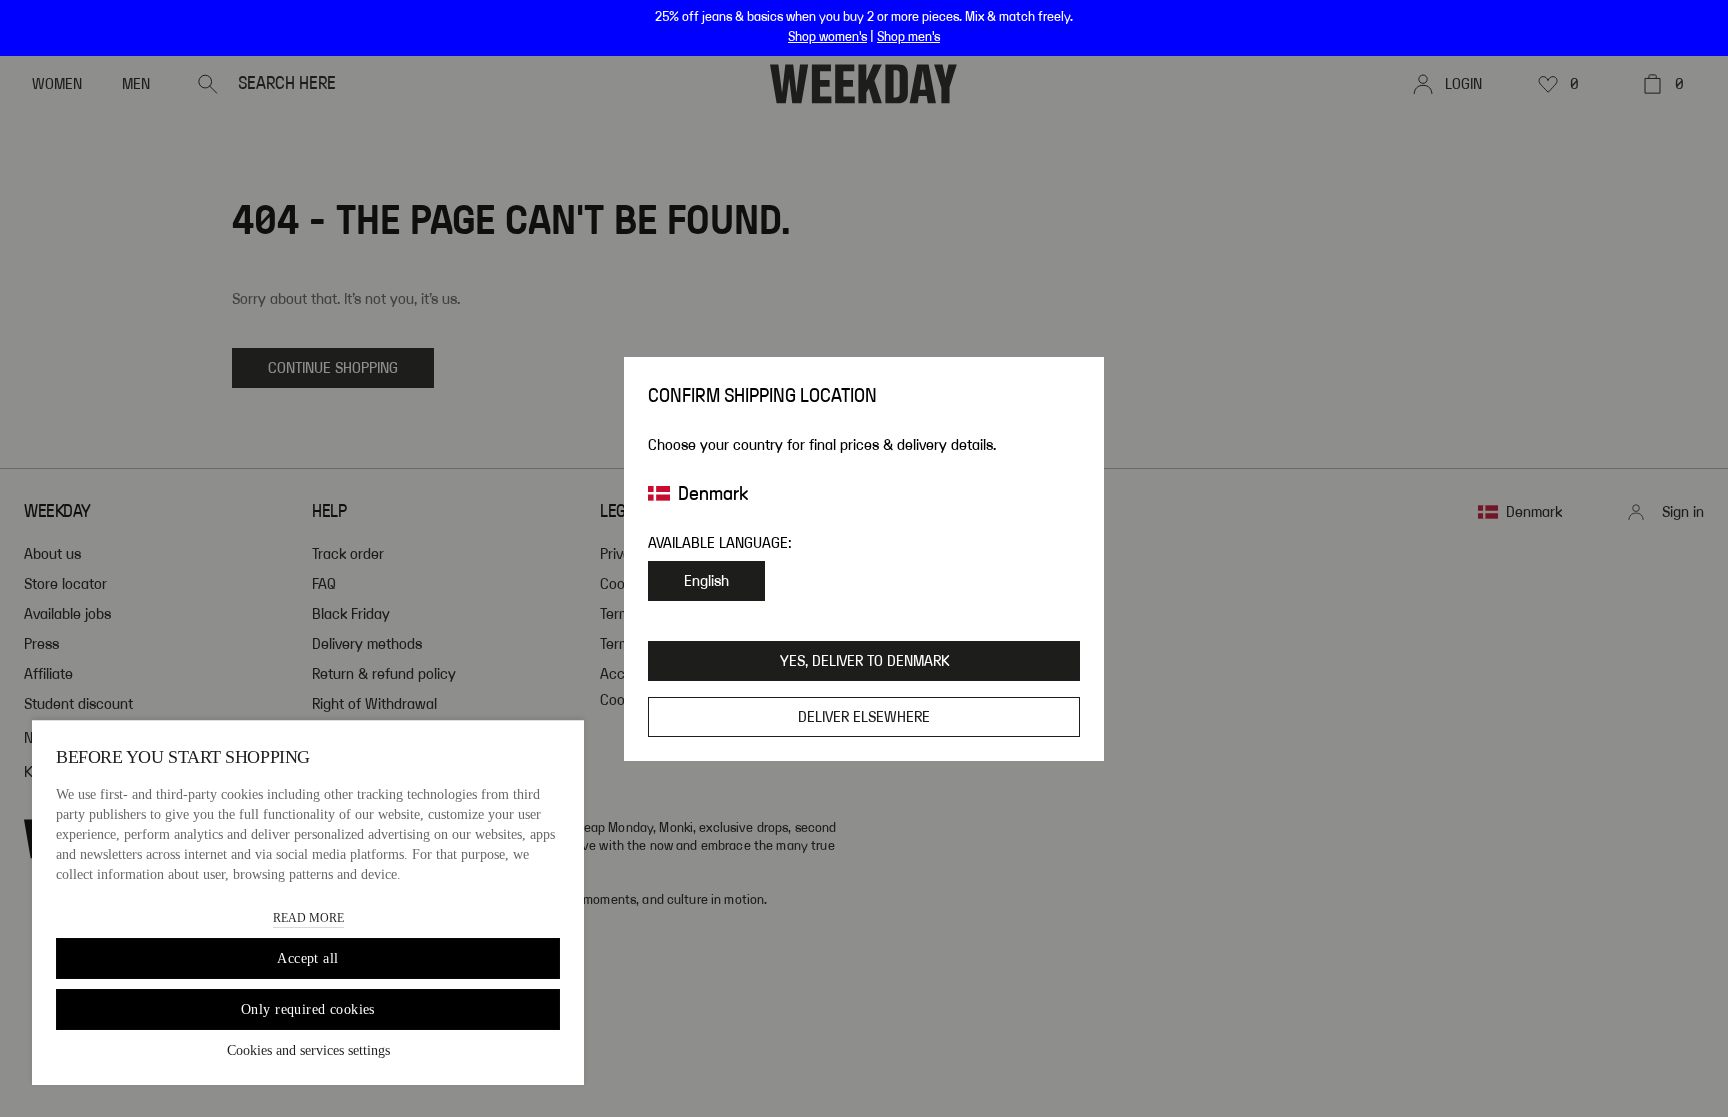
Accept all (307, 958)
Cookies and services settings (308, 1050)
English (706, 581)
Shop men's (908, 37)
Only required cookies (308, 1009)
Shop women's (827, 37)
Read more (308, 918)
